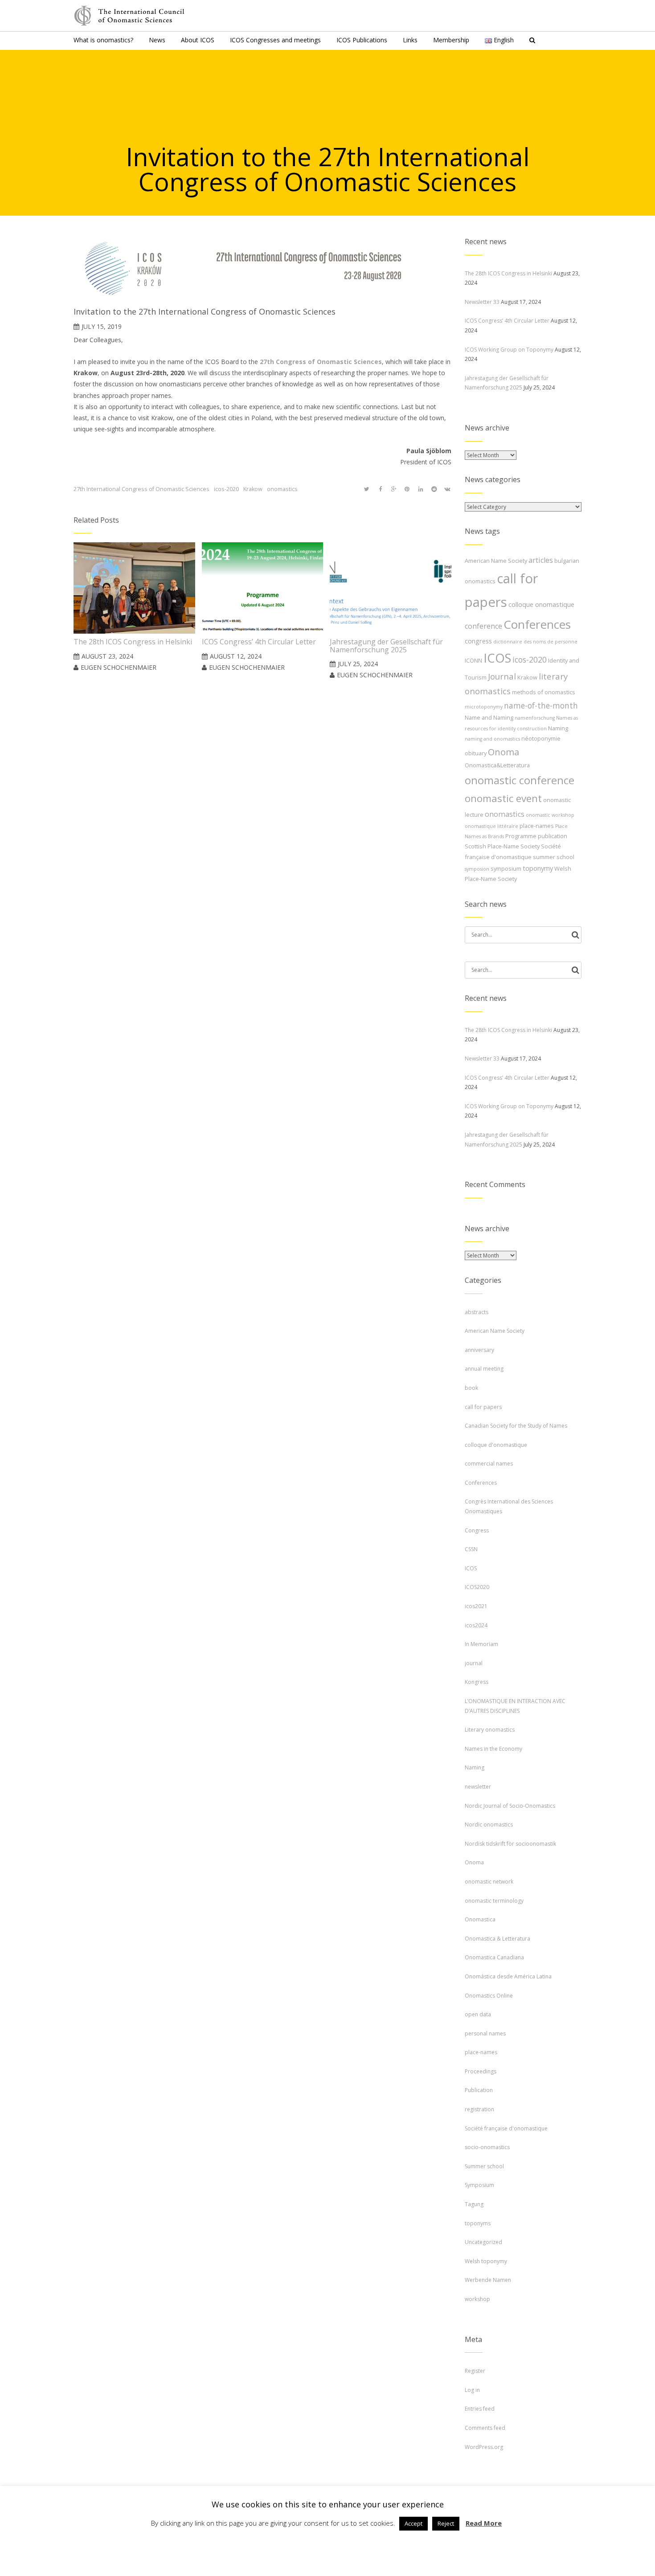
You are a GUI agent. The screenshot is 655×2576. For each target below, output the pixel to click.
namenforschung (535, 718)
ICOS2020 (477, 1587)
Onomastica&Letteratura (497, 765)
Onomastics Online (489, 1996)
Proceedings (481, 2071)
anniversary (479, 1350)
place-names (537, 826)
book (471, 1388)
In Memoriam (481, 1644)
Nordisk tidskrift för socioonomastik (510, 1844)
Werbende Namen (488, 2280)
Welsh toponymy (486, 2261)
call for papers (483, 1407)
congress (478, 641)
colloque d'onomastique (496, 1445)
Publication (479, 2090)
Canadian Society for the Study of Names (516, 1426)
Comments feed (485, 2428)
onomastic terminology (494, 1901)
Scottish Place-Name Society (502, 846)
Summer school (484, 2166)
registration (479, 2109)
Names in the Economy (493, 1749)
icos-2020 (226, 489)
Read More (484, 2523)
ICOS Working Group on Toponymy (509, 350)
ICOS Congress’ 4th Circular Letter (507, 321)
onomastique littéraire (491, 826)
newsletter (478, 1787)
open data (478, 2014)
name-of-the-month (541, 705)
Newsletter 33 (482, 302)
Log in (472, 2390)
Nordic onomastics (489, 1824)
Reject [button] (446, 2523)
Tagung (474, 2204)
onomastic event (503, 798)
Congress (477, 1530)
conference (483, 626)
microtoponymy (484, 707)
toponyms (478, 2223)
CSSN (471, 1549)
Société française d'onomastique (506, 2128)
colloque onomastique (541, 604)
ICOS (497, 658)
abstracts (477, 1312)
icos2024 (476, 1625)
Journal (502, 676)
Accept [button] (413, 2523)
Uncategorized (483, 2242)
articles (541, 560)
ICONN (473, 660)
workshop (477, 2299)
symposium (506, 868)
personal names (485, 2033)
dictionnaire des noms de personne (535, 642)
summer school (554, 857)
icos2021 (476, 1606)
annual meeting (484, 1369)
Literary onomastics (490, 1730)
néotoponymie (541, 738)
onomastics (282, 489)
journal (474, 1663)
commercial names (489, 1464)
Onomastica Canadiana (494, 1957)
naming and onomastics (492, 739)
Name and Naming (489, 717)
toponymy (538, 868)
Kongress (477, 1682)
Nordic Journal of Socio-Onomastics (510, 1806)
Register (475, 2371)
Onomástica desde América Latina (508, 1976)
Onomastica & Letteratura (497, 1939)
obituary (476, 753)
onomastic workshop (550, 815)
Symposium (479, 2185)
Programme (521, 836)
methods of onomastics (544, 692)
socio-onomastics (487, 2147)
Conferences (537, 624)
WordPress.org (484, 2447)
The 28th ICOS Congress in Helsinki (508, 273)
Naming (558, 728)
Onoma (504, 752)
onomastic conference (520, 780)
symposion (477, 869)
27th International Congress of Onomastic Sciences (141, 489)
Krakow (253, 489)
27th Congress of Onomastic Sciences (321, 362)
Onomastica (480, 1919)
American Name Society (496, 561)
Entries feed (480, 2409)
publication (553, 836)
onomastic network (489, 1882)
